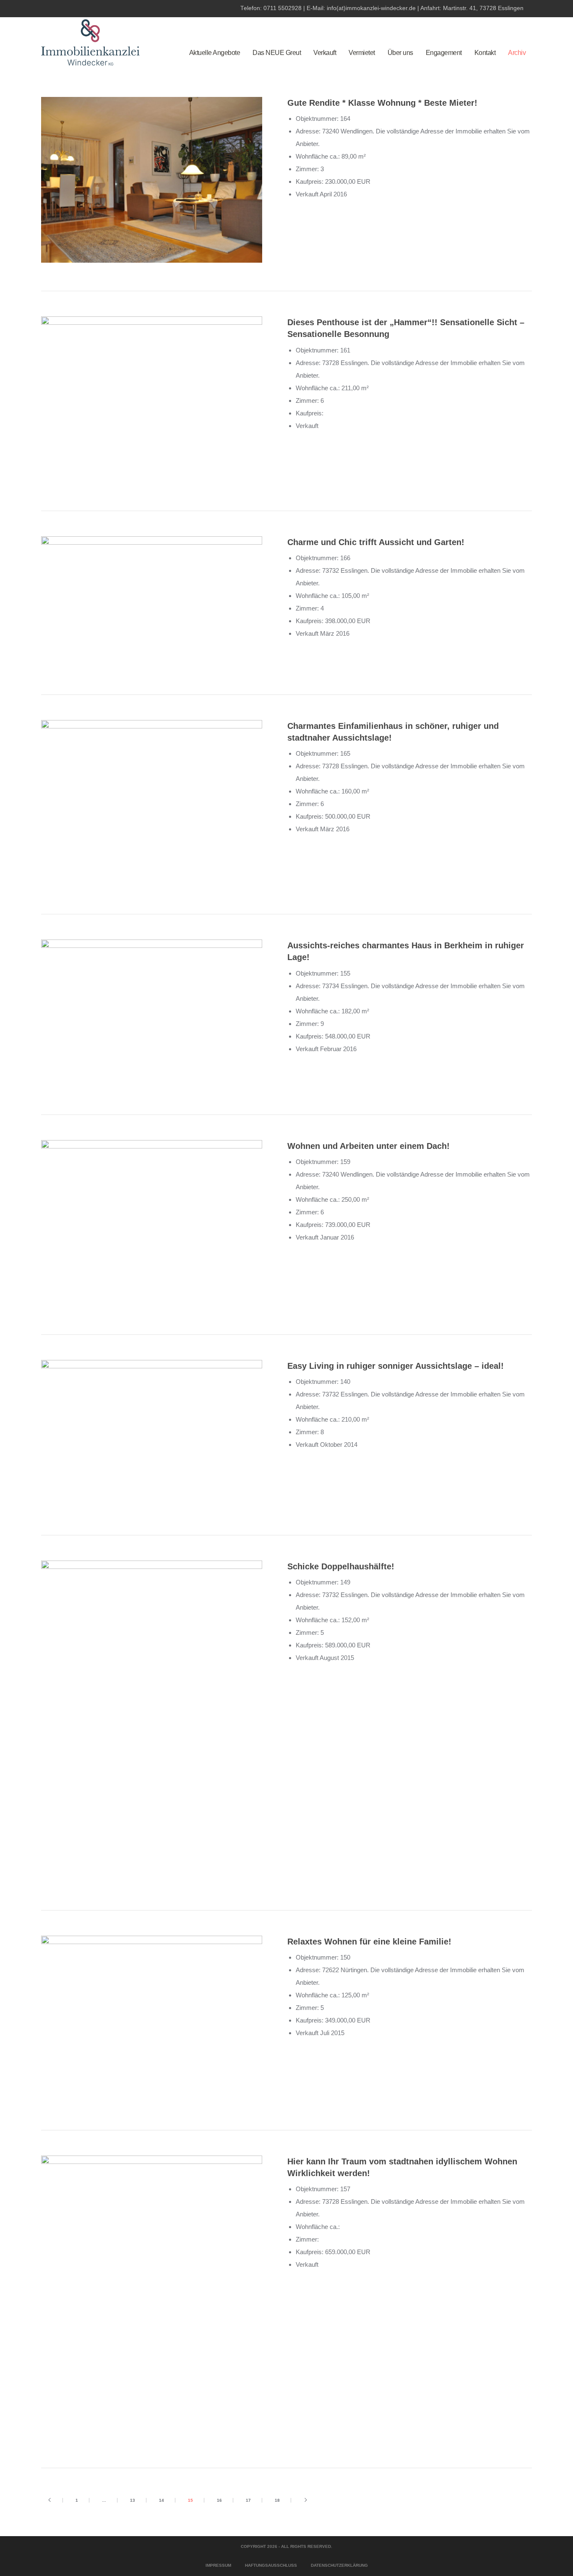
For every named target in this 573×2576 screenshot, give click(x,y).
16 (219, 2500)
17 (248, 2500)
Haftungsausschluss (271, 2565)
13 (133, 2500)
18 (277, 2500)
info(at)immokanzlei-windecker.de (371, 8)
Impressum (218, 2565)
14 (161, 2500)
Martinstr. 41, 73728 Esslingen (483, 8)
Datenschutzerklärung (339, 2565)
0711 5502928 (283, 8)
